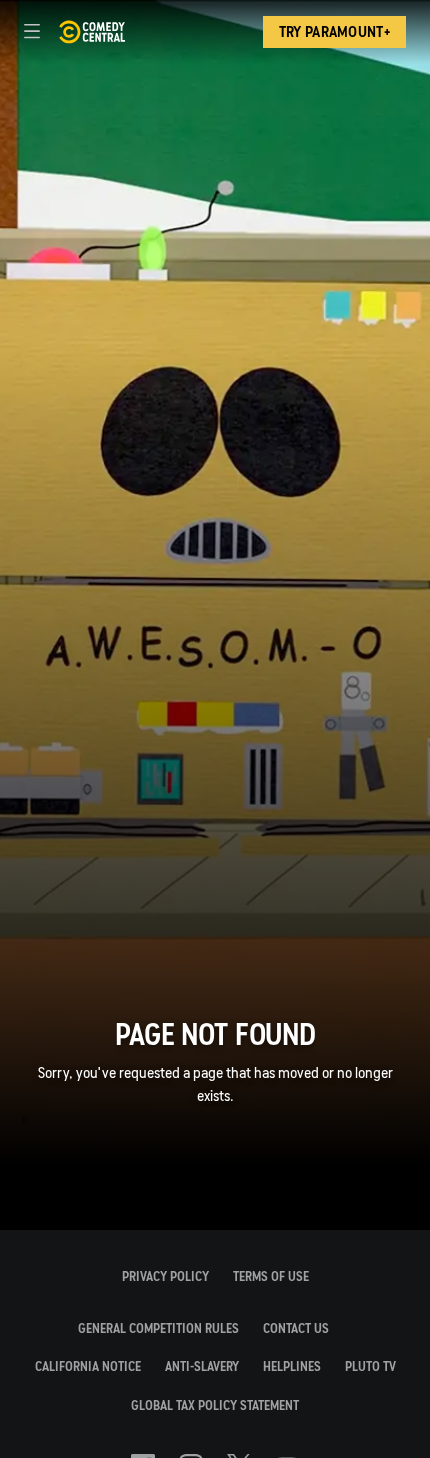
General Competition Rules (158, 1328)
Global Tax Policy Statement (215, 1405)
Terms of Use (271, 1276)
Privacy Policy (165, 1276)
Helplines (292, 1366)
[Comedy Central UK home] (91, 32)
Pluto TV (370, 1366)
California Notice (88, 1366)
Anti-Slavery (202, 1366)
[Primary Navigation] (32, 32)
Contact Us (296, 1328)
